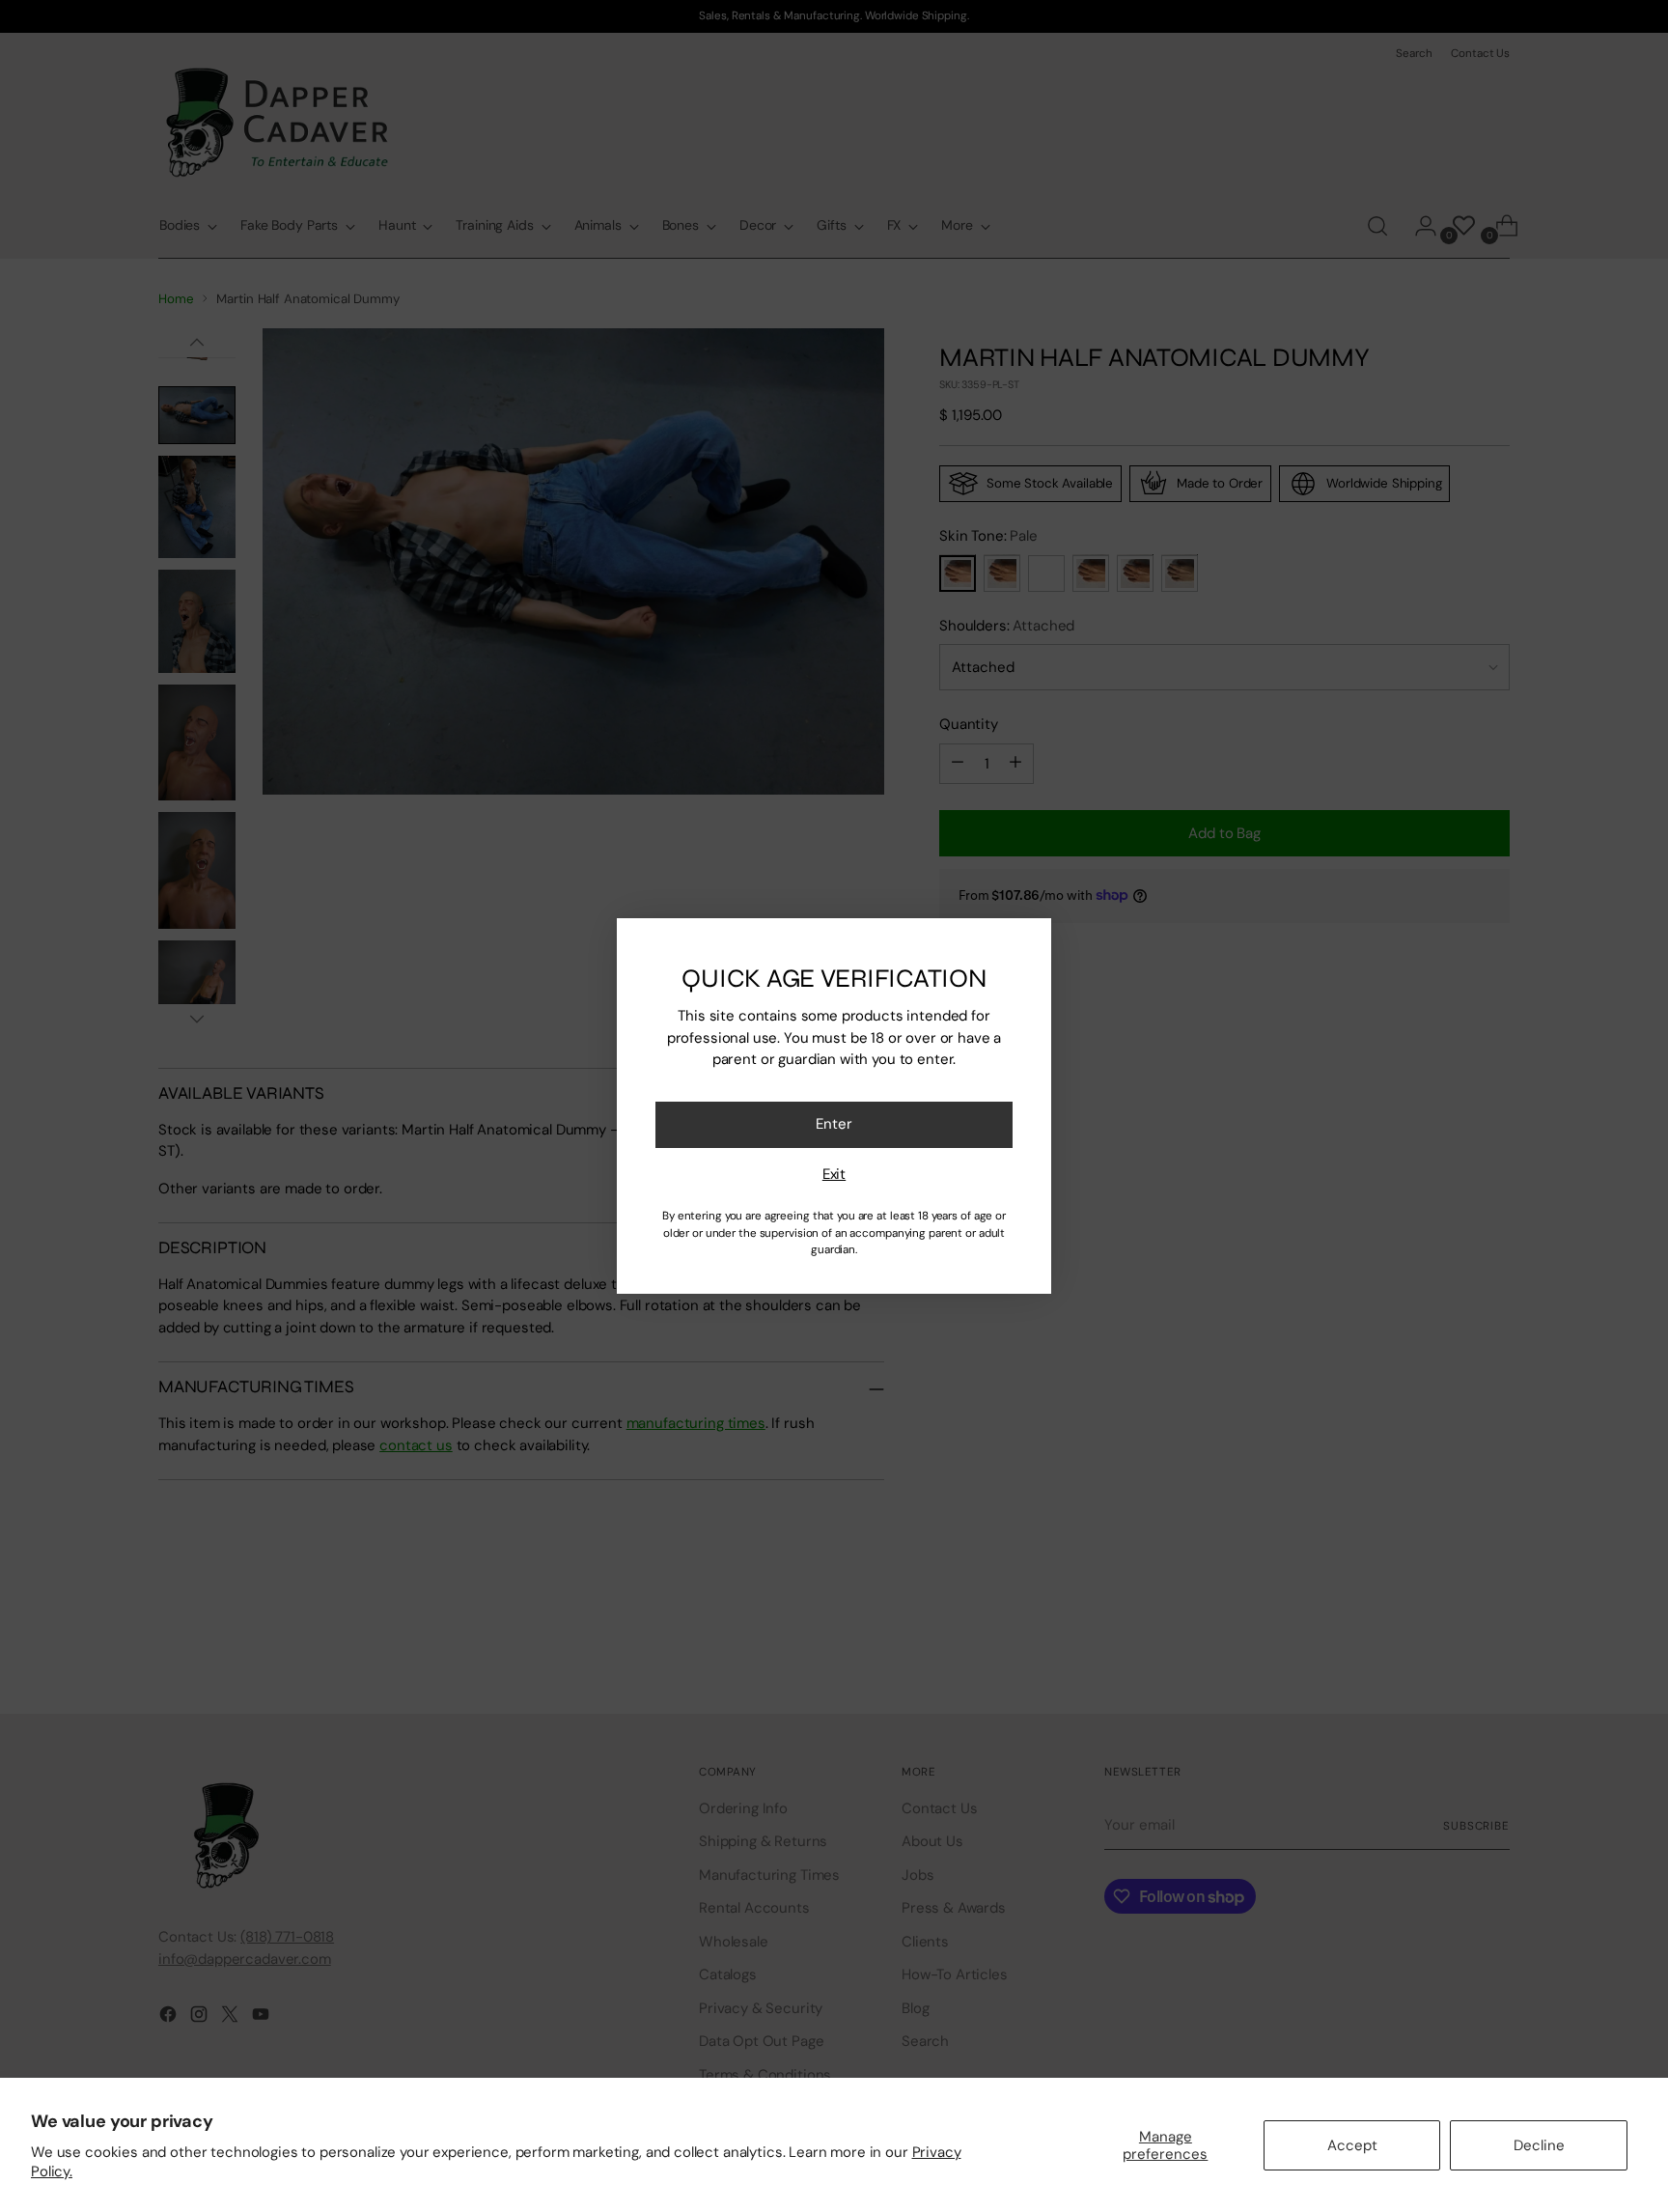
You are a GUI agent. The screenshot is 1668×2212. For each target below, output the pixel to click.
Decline (1539, 2145)
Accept (1352, 2145)
